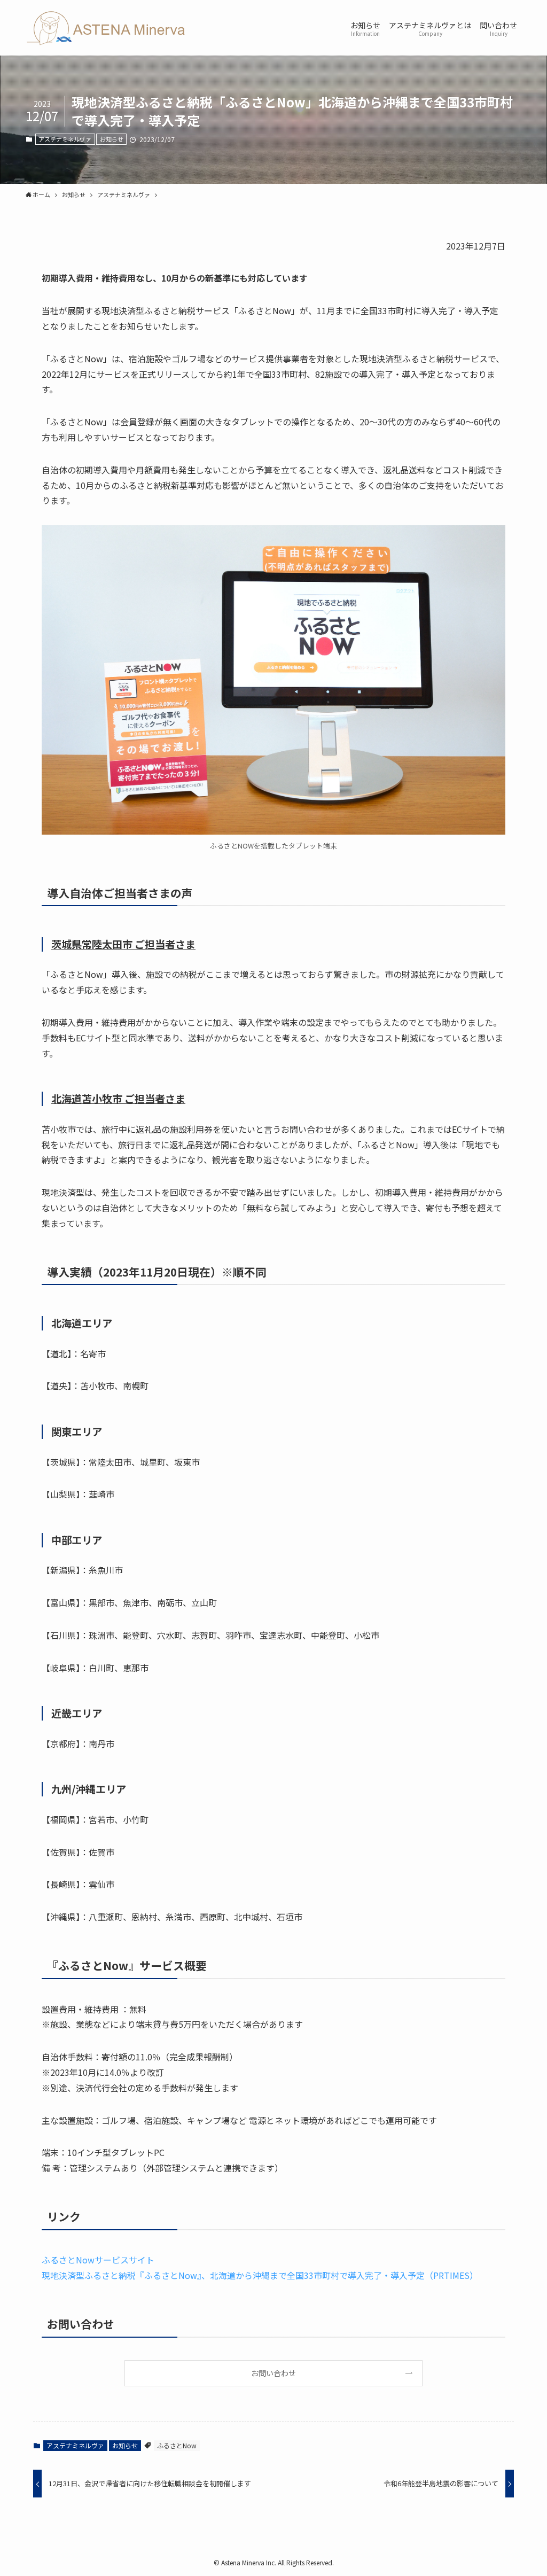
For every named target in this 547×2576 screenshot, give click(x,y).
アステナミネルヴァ (65, 139)
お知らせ (112, 139)
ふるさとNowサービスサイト (98, 2260)
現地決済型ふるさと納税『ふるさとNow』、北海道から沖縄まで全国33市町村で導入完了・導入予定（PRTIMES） (260, 2275)
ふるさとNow (177, 2445)
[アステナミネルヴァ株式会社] (106, 28)
